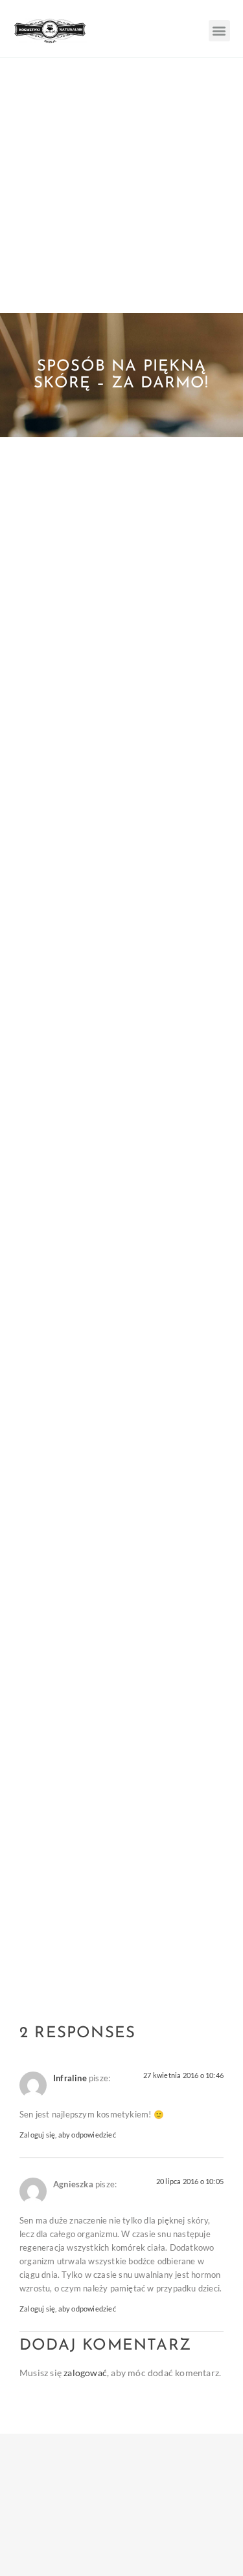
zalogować (85, 2373)
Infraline (70, 2078)
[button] (219, 31)
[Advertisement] (121, 185)
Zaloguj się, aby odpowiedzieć (68, 2135)
